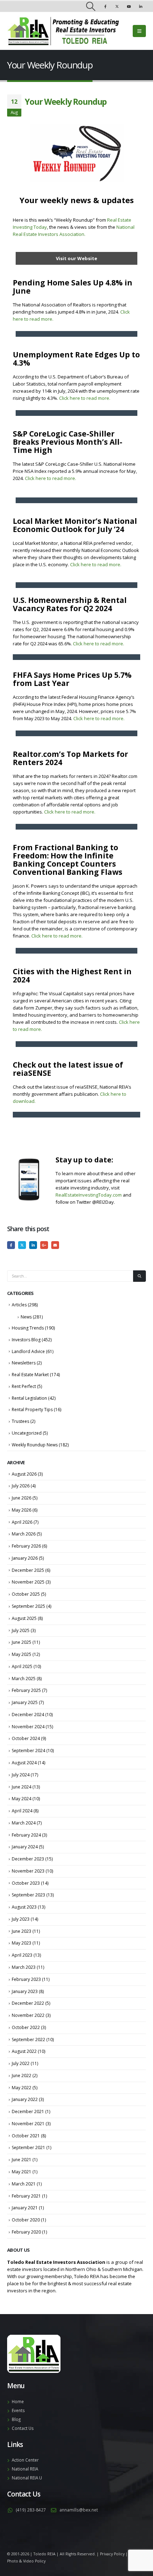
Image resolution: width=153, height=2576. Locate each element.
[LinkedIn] (141, 6)
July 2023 (21, 1919)
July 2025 (21, 1630)
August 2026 (24, 1474)
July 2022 (21, 2063)
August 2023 (24, 1907)
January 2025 (25, 1702)
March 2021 (24, 2184)
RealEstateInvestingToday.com (89, 1195)
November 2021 (28, 2124)
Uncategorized (27, 1433)
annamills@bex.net (79, 2510)
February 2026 (26, 1546)
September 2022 (28, 2040)
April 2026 (22, 1522)
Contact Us (23, 2428)
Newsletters (24, 1363)
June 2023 (22, 1931)
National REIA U (27, 2478)
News (26, 1317)
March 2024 (24, 1823)
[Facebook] (105, 6)
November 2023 (28, 1871)
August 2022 (24, 2051)
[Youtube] (129, 6)
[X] (117, 6)
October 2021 (26, 2136)
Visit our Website (76, 258)
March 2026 (24, 1534)
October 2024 (26, 1738)
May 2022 (22, 2088)
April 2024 (22, 1811)
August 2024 (24, 1763)
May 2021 (22, 2172)
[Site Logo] (63, 31)
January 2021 (25, 2208)
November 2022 (28, 2015)
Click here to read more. (85, 398)
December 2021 (28, 2112)
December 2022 (28, 2003)
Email (55, 1245)
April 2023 (22, 1955)
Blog (16, 2419)
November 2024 (28, 1727)
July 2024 (21, 1775)
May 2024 (22, 1799)
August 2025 (24, 1618)
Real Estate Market (30, 1375)
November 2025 (28, 1582)
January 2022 (25, 2099)
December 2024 (28, 1715)
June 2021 (22, 2160)
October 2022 (26, 2027)
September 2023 (28, 1895)
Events (18, 2410)
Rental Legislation (29, 1398)
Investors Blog (26, 1340)
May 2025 (22, 1654)
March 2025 (24, 1679)
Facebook (11, 1245)
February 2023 (26, 1979)
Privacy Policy (112, 2554)
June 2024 (22, 1787)
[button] (91, 6)
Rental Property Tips (32, 1410)
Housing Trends (28, 1328)
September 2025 (28, 1606)
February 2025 (26, 1690)
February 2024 (26, 1835)
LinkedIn (33, 1245)
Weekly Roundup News (35, 1445)
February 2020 (26, 2232)
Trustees (20, 1421)
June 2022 (22, 2076)
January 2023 (25, 1991)
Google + (44, 1245)
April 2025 (22, 1666)
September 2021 (28, 2147)
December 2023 (28, 1859)
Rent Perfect (24, 1386)
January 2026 (25, 1558)
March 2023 (24, 1967)
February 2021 (26, 2196)
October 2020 (26, 2220)
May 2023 (22, 1943)
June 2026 (22, 1498)
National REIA (25, 2469)
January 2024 (25, 1847)
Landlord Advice (28, 1351)
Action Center (25, 2460)
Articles (19, 1305)
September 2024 (28, 1751)
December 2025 (28, 1570)
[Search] (139, 1276)
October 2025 (26, 1594)
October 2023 (26, 1883)
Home (18, 2401)
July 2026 (21, 1486)
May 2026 (22, 1510)
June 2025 (22, 1642)
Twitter (22, 1245)
